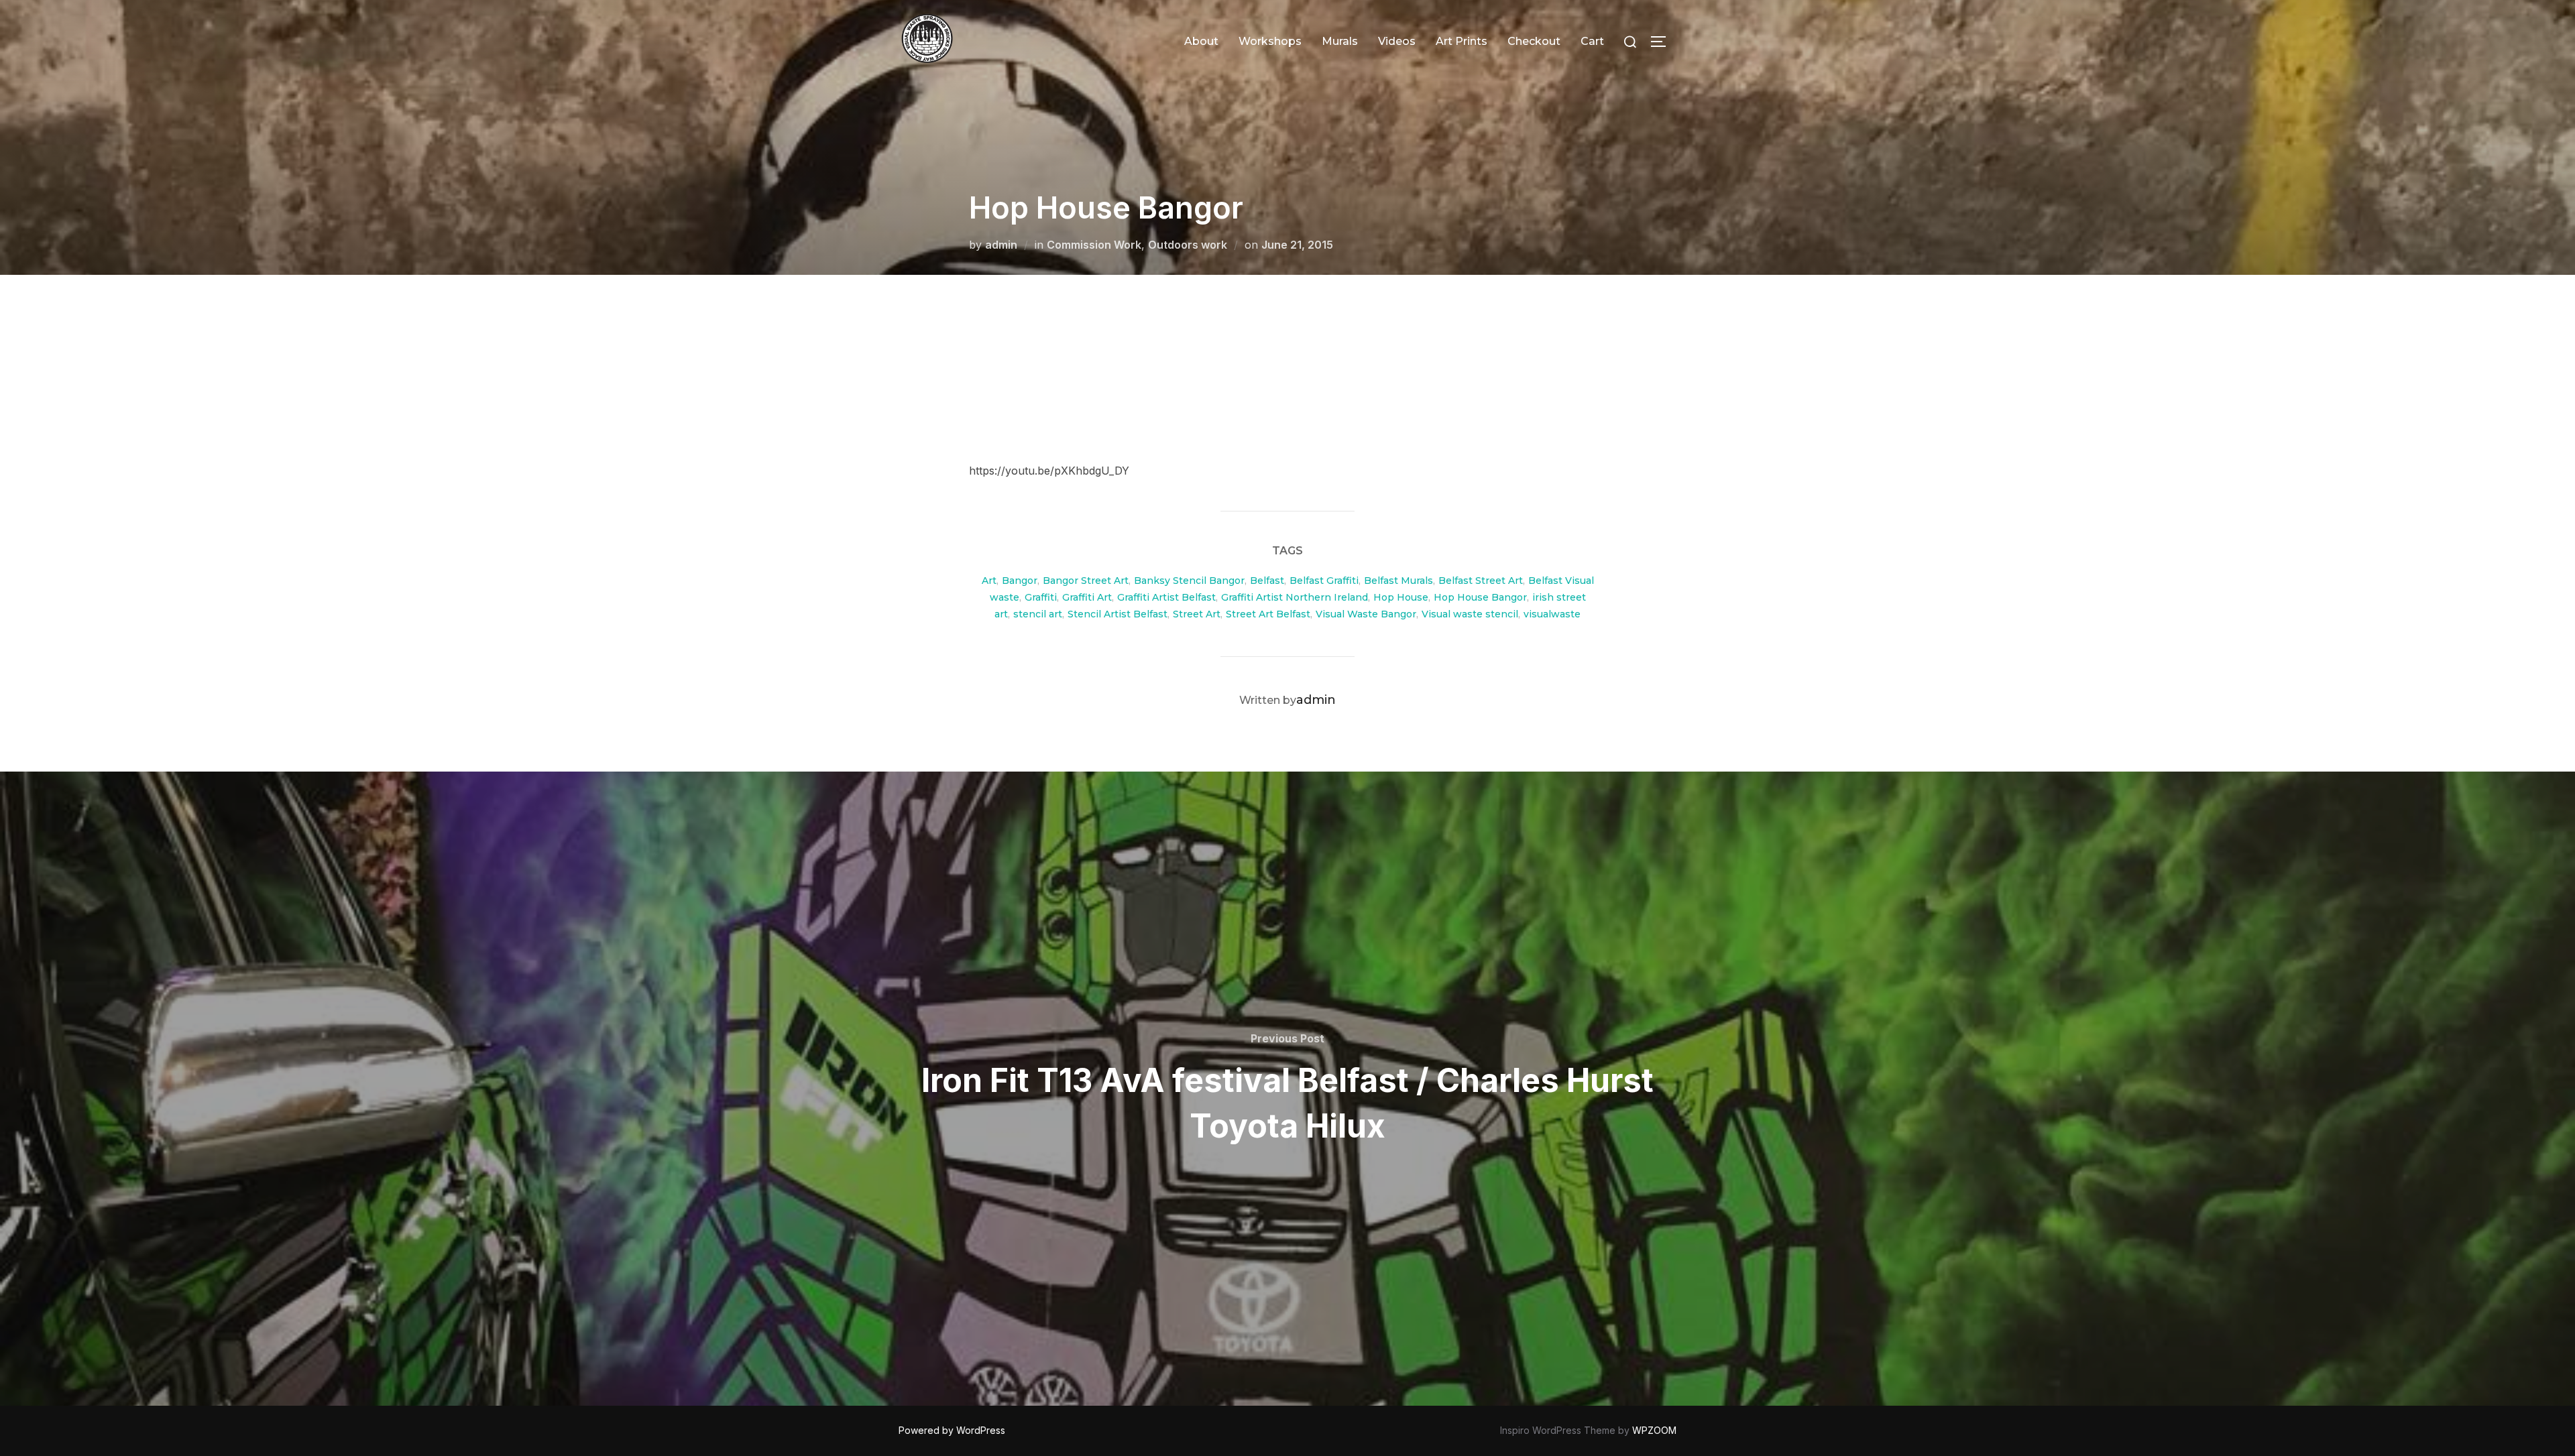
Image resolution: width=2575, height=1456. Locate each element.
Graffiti (1041, 597)
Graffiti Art (1087, 597)
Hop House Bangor (1480, 597)
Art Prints (1462, 41)
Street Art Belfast (1268, 614)
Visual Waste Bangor (1366, 614)
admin (1001, 245)
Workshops (1270, 41)
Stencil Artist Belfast (1118, 614)
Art (989, 581)
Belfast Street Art (1481, 581)
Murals (1340, 41)
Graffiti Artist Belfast (1166, 597)
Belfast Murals (1398, 581)
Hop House (1401, 597)
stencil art (1038, 614)
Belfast (1267, 581)
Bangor (1020, 581)
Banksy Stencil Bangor (1189, 581)
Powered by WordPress (952, 1430)
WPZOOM (1654, 1430)
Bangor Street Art (1086, 581)
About (1201, 41)
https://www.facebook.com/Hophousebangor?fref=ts (1105, 403)
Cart (1592, 41)
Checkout (1534, 41)
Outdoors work (1188, 245)
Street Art (1197, 614)
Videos (1397, 41)
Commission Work (1094, 245)
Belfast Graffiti (1324, 581)
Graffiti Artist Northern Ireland (1295, 597)
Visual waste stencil (1470, 614)
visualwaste (1552, 614)
